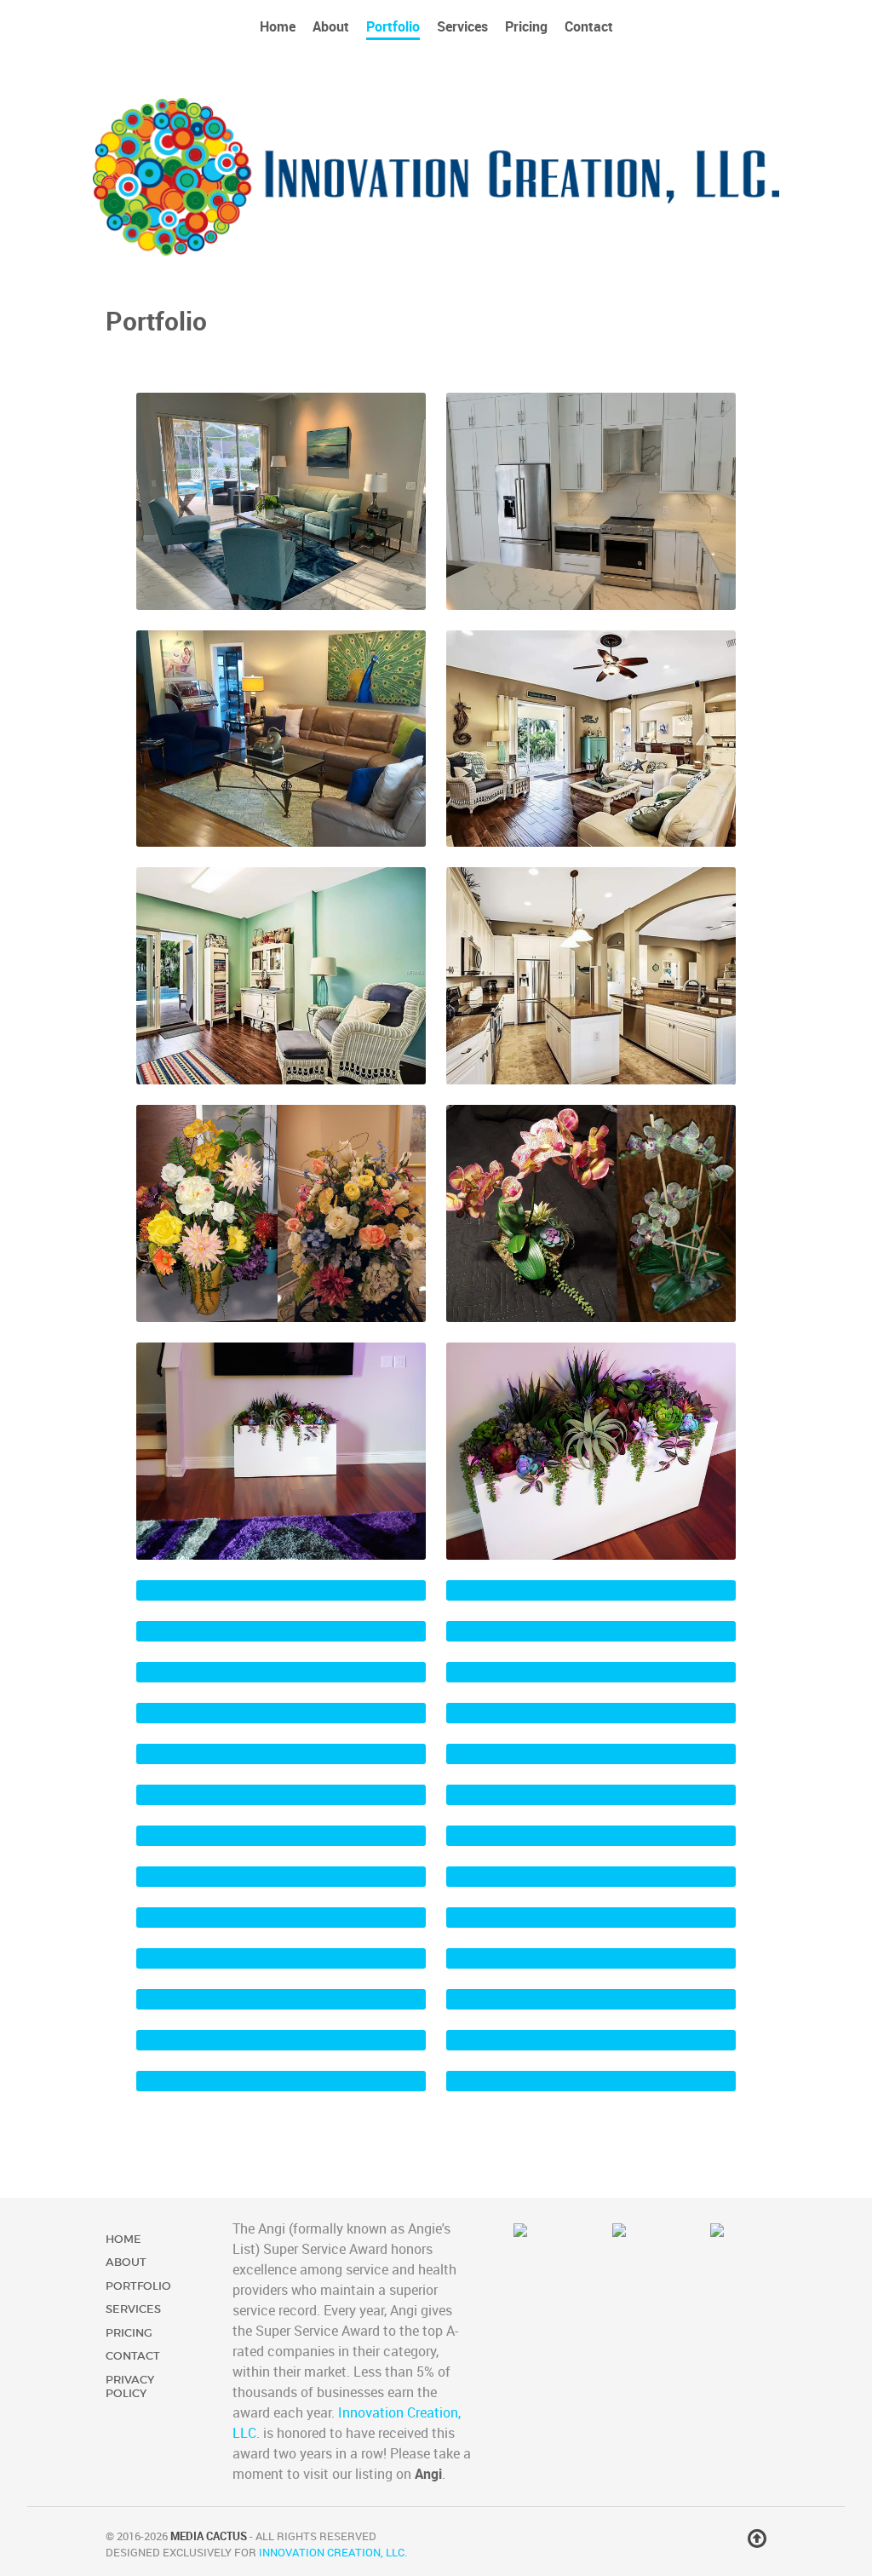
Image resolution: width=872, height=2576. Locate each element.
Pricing (129, 2333)
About (126, 2262)
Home (123, 2239)
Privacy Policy (130, 2386)
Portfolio (138, 2286)
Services (133, 2309)
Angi (428, 2474)
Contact (133, 2356)
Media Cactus (209, 2536)
